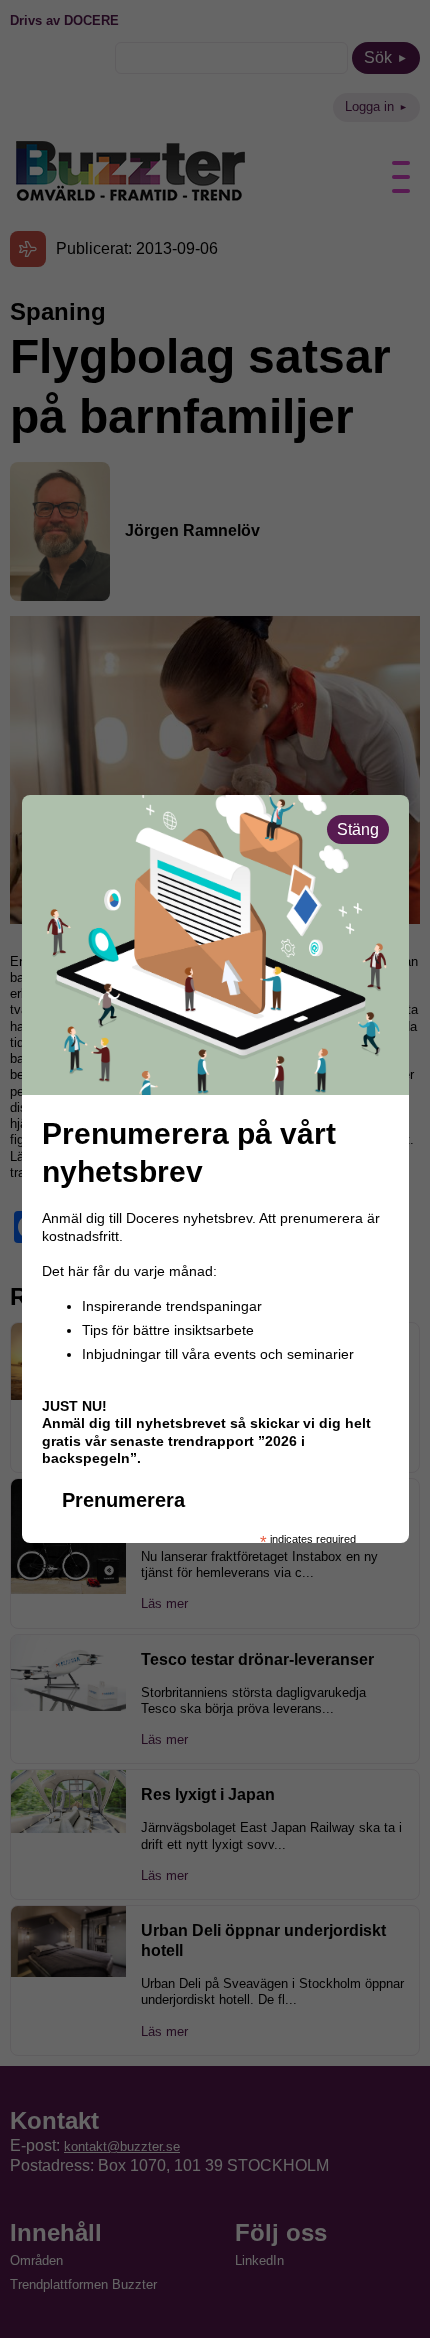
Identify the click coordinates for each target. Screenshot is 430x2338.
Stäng (358, 829)
